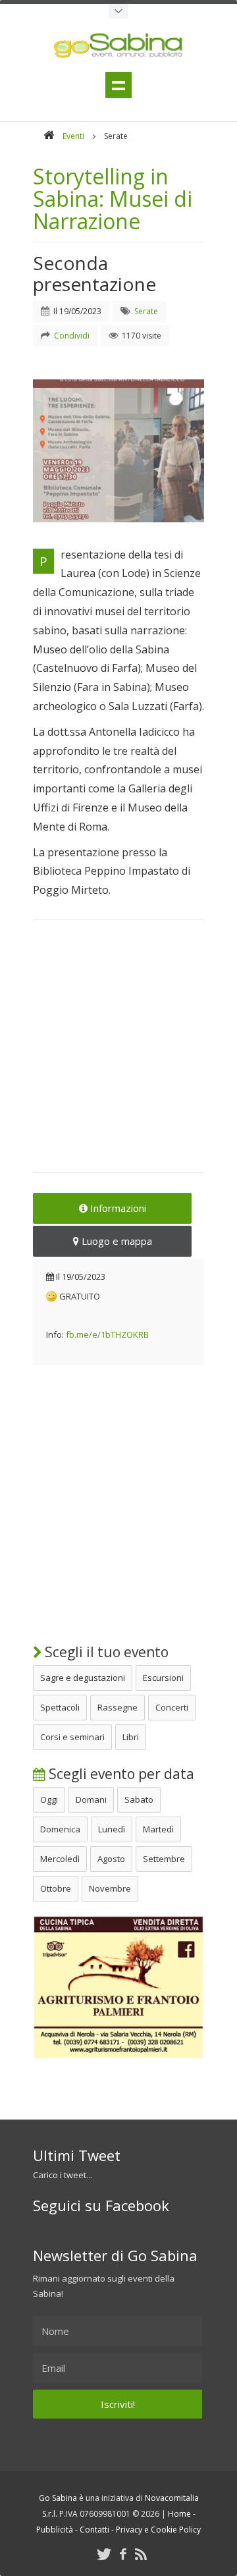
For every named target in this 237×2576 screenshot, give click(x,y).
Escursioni (163, 1678)
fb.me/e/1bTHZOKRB (107, 1334)
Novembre (110, 1888)
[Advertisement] (118, 1055)
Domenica (60, 1829)
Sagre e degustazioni (83, 1678)
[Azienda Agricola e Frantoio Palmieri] (118, 2056)
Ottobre (56, 1888)
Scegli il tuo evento (105, 1652)
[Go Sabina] (49, 136)
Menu (118, 85)
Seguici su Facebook (101, 2205)
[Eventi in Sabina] (118, 11)
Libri (131, 1737)
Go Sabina (58, 2498)
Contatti (94, 2530)
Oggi (49, 1799)
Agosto (111, 1859)
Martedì (158, 1829)
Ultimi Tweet (77, 2155)
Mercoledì (60, 1859)
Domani (91, 1799)
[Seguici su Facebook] (123, 2554)
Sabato (139, 1799)
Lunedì (112, 1829)
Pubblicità (55, 2530)
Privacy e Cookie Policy (158, 2530)
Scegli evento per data (120, 1774)
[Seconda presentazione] (118, 451)
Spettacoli (60, 1707)
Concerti (172, 1707)
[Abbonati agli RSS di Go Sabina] (141, 2554)
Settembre (164, 1859)
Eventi (73, 136)
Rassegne (118, 1707)
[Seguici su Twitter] (104, 2554)
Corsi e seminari (72, 1737)
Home (179, 2514)
